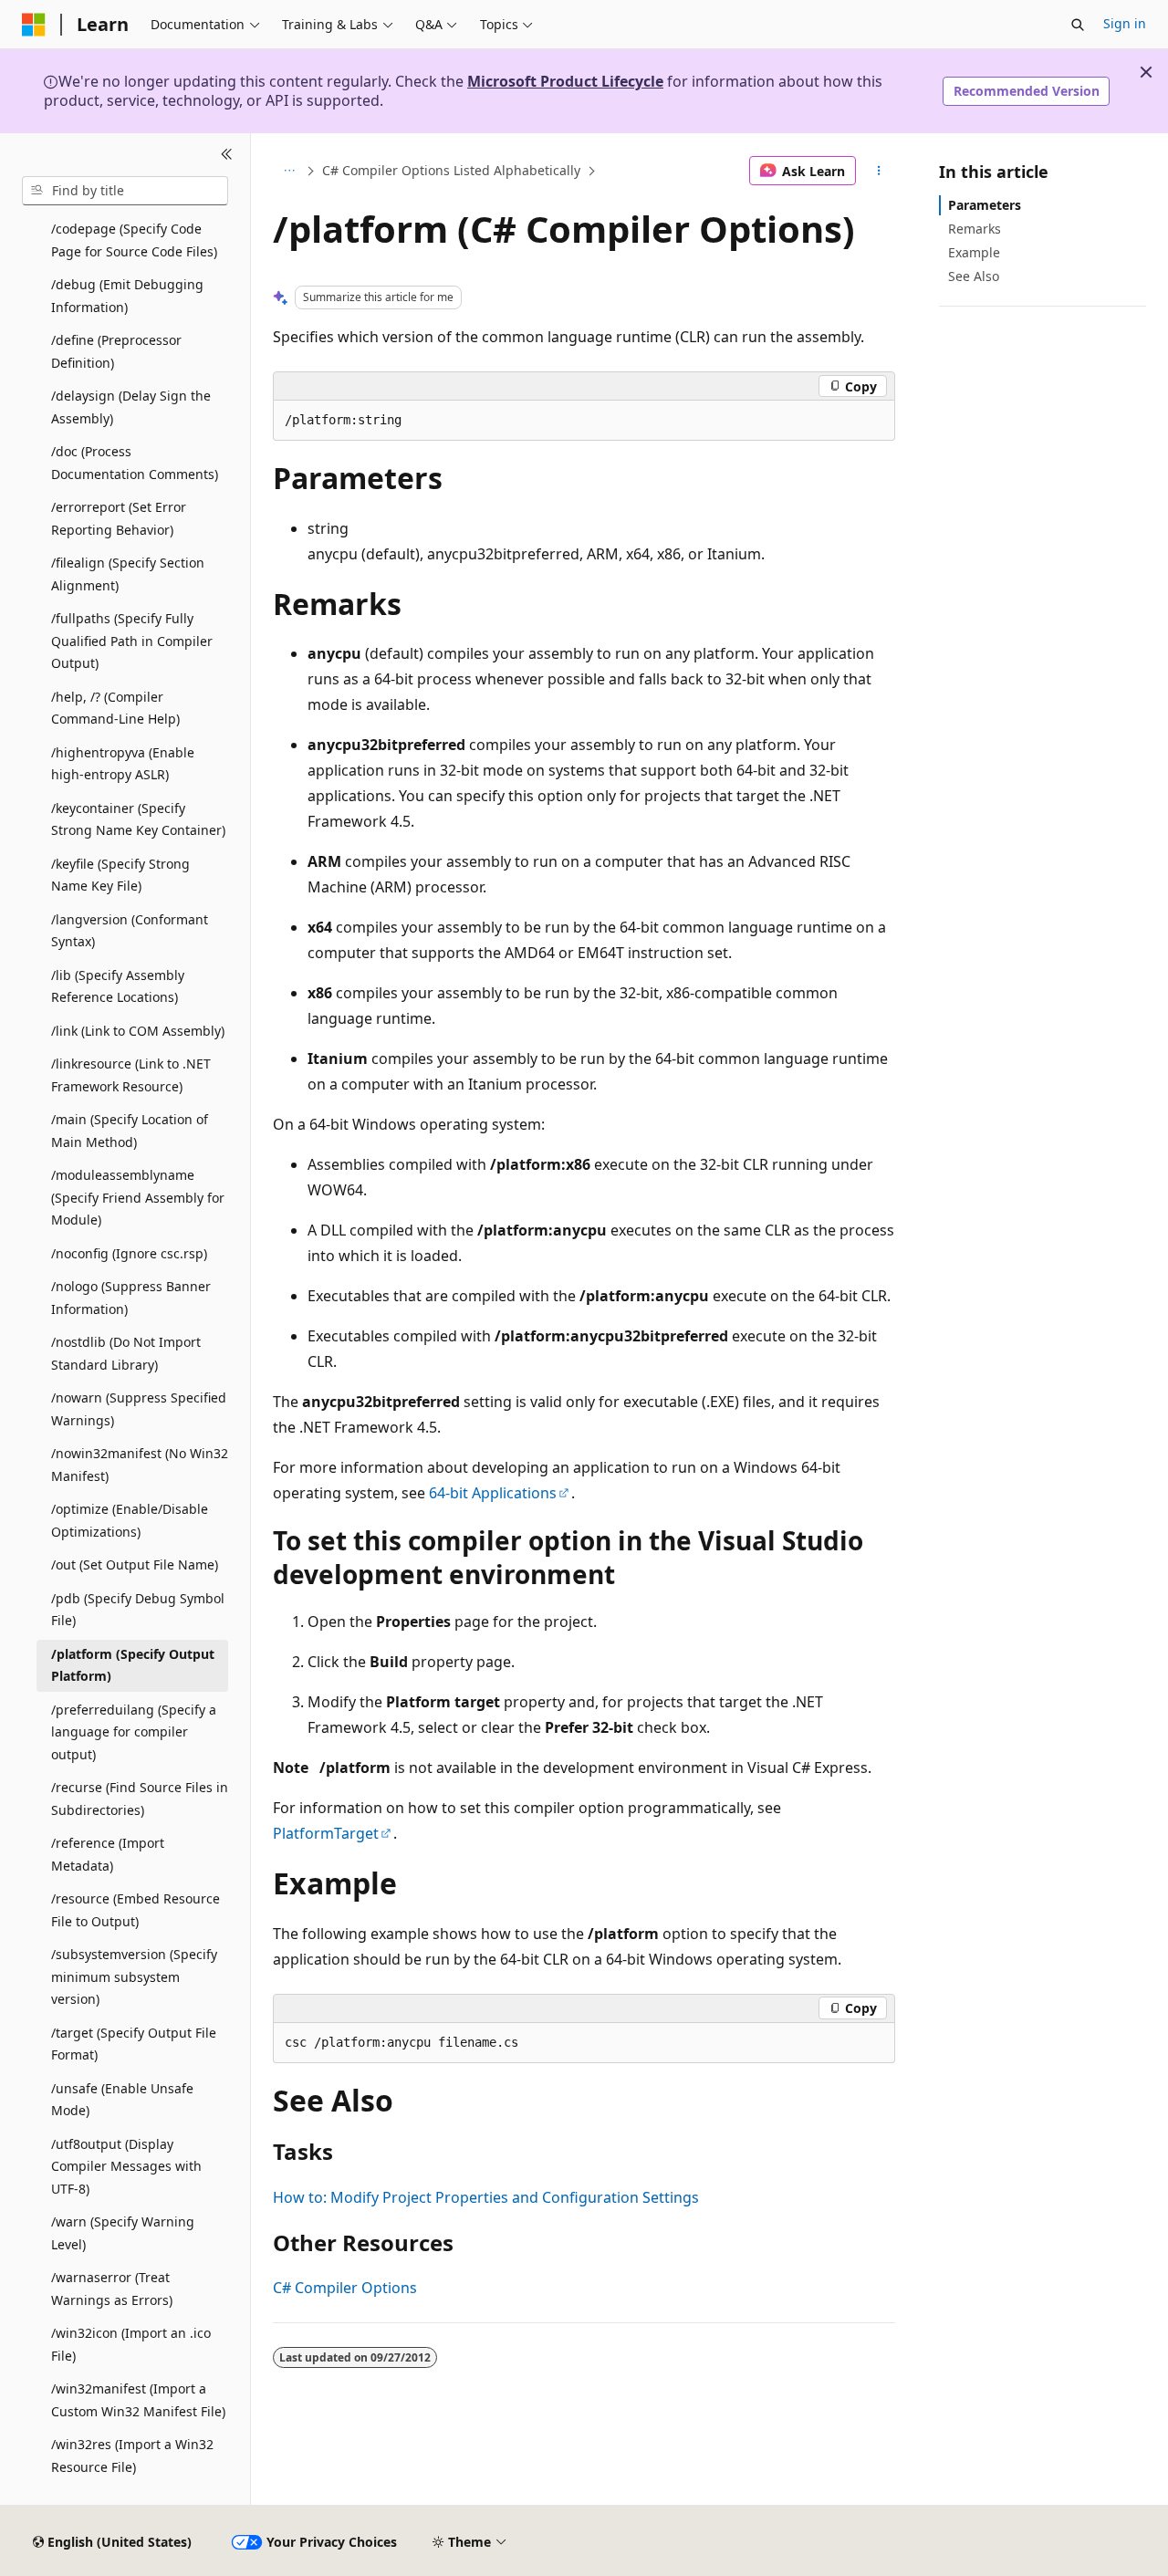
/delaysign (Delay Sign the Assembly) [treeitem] (131, 407)
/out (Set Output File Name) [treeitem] (135, 1564)
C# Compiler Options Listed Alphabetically (451, 170)
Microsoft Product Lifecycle (565, 81)
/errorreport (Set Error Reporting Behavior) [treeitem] (119, 518)
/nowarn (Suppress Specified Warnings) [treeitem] (139, 1409)
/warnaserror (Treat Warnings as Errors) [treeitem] (112, 2289)
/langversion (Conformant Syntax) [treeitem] (130, 931)
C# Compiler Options (345, 2288)
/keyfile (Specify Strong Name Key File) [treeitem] (120, 875)
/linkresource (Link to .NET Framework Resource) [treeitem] (131, 1075)
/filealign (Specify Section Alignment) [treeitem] (128, 574)
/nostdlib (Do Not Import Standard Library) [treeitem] (126, 1353)
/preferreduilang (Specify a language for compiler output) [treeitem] (134, 1732)
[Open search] (1078, 25)
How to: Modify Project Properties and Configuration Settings (486, 2197)
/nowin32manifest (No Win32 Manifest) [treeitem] (140, 1465)
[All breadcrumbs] (289, 171)
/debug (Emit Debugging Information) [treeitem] (127, 296)
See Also (974, 276)
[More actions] (879, 171)
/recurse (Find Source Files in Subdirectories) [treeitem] (140, 1799)
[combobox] (125, 191)
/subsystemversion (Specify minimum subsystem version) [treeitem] (134, 1976)
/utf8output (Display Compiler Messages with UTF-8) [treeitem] (126, 2166)
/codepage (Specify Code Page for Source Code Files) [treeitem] (134, 240)
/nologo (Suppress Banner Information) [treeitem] (131, 1298)
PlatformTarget (326, 1833)
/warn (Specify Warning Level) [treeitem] (123, 2233)
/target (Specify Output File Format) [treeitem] (134, 2044)
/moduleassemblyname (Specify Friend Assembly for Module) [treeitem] (138, 1197)
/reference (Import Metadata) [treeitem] (108, 1854)
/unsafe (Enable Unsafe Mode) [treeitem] (122, 2100)
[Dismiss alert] (1146, 72)
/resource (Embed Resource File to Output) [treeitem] (136, 1910)
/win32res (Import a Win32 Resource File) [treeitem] (132, 2456)
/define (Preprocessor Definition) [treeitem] (116, 351)
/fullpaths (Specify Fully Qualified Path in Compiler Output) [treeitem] (132, 641)
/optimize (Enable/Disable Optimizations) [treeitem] (130, 1520)
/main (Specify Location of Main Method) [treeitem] (130, 1131)
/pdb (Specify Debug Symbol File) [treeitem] (138, 1610)
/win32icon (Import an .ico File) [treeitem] (131, 2344)
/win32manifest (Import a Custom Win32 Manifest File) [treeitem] (138, 2400)
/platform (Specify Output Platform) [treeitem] (133, 1665)
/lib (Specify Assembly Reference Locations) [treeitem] (118, 986)
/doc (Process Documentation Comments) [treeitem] (135, 463)
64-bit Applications (493, 1493)
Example (974, 252)
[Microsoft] (34, 25)
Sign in (1125, 23)
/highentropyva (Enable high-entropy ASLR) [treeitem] (123, 764)
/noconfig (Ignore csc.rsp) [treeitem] (129, 1253)
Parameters (985, 205)
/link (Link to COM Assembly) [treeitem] (138, 1031)
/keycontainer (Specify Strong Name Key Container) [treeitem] (138, 819)
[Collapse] (227, 155)
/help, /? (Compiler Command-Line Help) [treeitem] (115, 708)
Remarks (975, 229)
